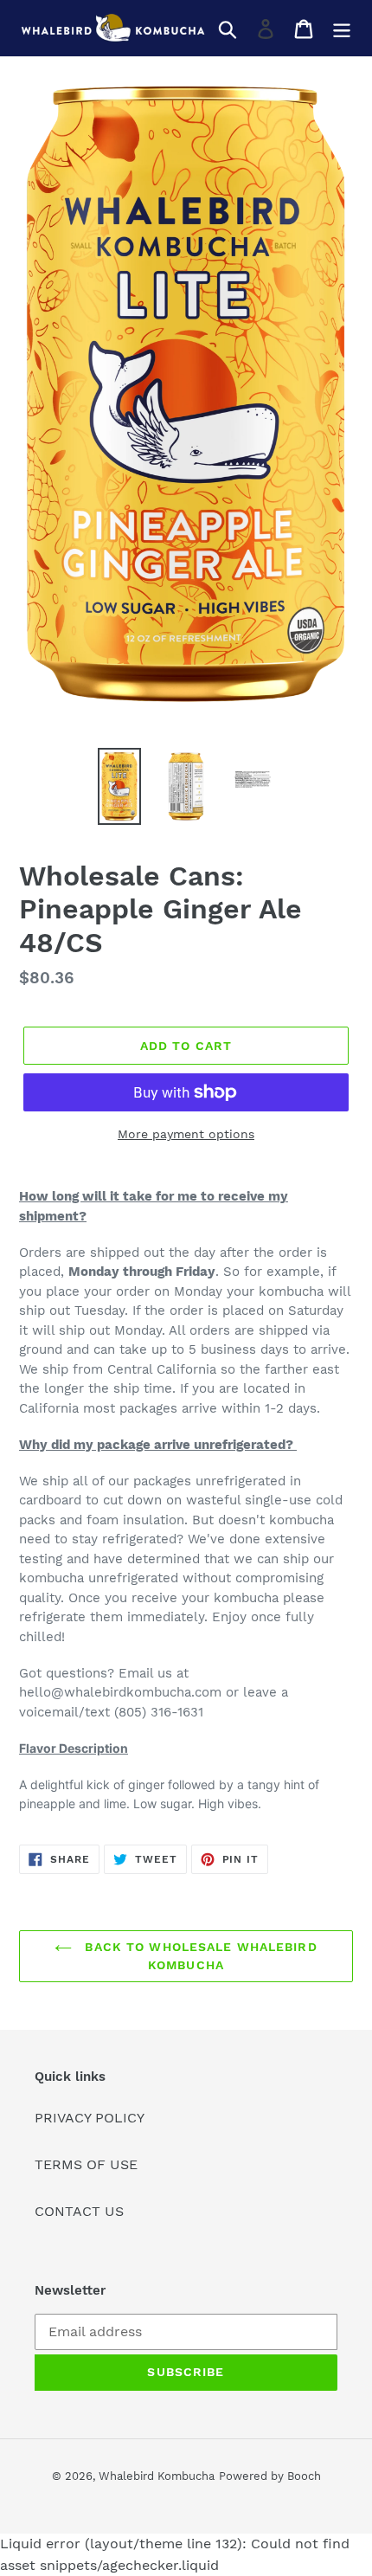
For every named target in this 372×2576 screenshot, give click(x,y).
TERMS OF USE (86, 2164)
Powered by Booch (270, 2476)
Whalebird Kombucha (157, 2476)
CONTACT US (79, 2211)
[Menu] (342, 28)
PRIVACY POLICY (90, 2118)
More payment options (186, 1134)
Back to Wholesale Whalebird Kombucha (199, 1956)
